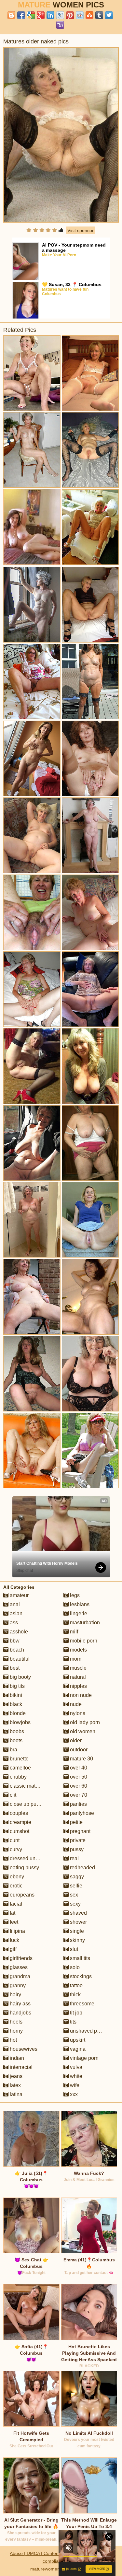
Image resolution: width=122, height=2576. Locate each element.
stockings (80, 1976)
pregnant (80, 1831)
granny (17, 1985)
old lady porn (84, 1722)
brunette (19, 1759)
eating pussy (24, 1868)
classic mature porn (32, 1786)
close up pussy (26, 1804)
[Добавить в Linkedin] (50, 15)
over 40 (78, 1768)
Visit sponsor (81, 230)
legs (74, 1595)
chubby (18, 1777)
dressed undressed (31, 1858)
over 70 (78, 1795)
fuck (14, 1940)
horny (16, 2031)
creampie (20, 1822)
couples (18, 1813)
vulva (75, 2067)
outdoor (78, 1750)
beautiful (19, 1659)
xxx (73, 2094)
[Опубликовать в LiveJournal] (60, 15)
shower (78, 1922)
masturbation (84, 1623)
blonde (17, 1713)
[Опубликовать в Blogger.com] (11, 15)
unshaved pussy (88, 2031)
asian (15, 1613)
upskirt (77, 2040)
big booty (20, 1677)
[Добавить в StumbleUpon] (89, 15)
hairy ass (20, 2004)
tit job (75, 2013)
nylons (77, 1713)
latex (15, 2085)
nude (75, 1704)
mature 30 (81, 1759)
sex (73, 1895)
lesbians (79, 1604)
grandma (19, 1976)
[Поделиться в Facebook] (21, 15)
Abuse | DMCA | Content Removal (45, 2553)
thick (75, 1995)
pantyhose (81, 1813)
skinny (77, 1940)
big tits (17, 1686)
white (75, 2076)
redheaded (82, 1868)
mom (75, 1659)
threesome (81, 2004)
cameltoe (20, 1768)
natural (77, 1677)
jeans (15, 2076)
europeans (21, 1895)
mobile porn (83, 1641)
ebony (16, 1877)
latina (15, 2094)
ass (13, 1623)
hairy (15, 1995)
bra (13, 1750)
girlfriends (20, 1958)
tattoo (76, 1985)
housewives (23, 2049)
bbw (14, 1641)
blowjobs (20, 1722)
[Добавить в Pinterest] (70, 15)
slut (73, 1949)
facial (15, 1904)
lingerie (78, 1613)
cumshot (19, 1831)
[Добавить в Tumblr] (99, 15)
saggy (76, 1877)
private (77, 1840)
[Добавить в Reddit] (80, 15)
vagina (77, 2049)
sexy (75, 1904)
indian (16, 2058)
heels (15, 2022)
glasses (18, 1967)
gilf (13, 1949)
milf (73, 1632)
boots (15, 1741)
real (74, 1858)
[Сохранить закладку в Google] (31, 15)
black (15, 1704)
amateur (19, 1595)
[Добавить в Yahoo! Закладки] (60, 25)
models (78, 1650)
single (76, 1931)
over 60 (78, 1786)
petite (76, 1822)
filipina (17, 1931)
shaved (78, 1913)
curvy (15, 1849)
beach (16, 1650)
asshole (18, 1632)
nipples (78, 1686)
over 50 (78, 1777)
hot (13, 2040)
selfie (75, 1886)
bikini (15, 1695)
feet (13, 1922)
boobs (16, 1731)
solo (74, 1967)
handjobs (20, 2013)
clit (12, 1795)
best (14, 1668)
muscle (78, 1668)
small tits (79, 1958)
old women (82, 1731)
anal (14, 1604)
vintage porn (84, 2058)
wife (74, 2085)
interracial (20, 2067)
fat (12, 1913)
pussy (76, 1849)
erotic (15, 1886)
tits (73, 2022)
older (75, 1741)
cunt (14, 1840)
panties (78, 1804)
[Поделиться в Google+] (41, 15)
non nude (80, 1695)
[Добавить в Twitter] (109, 15)
